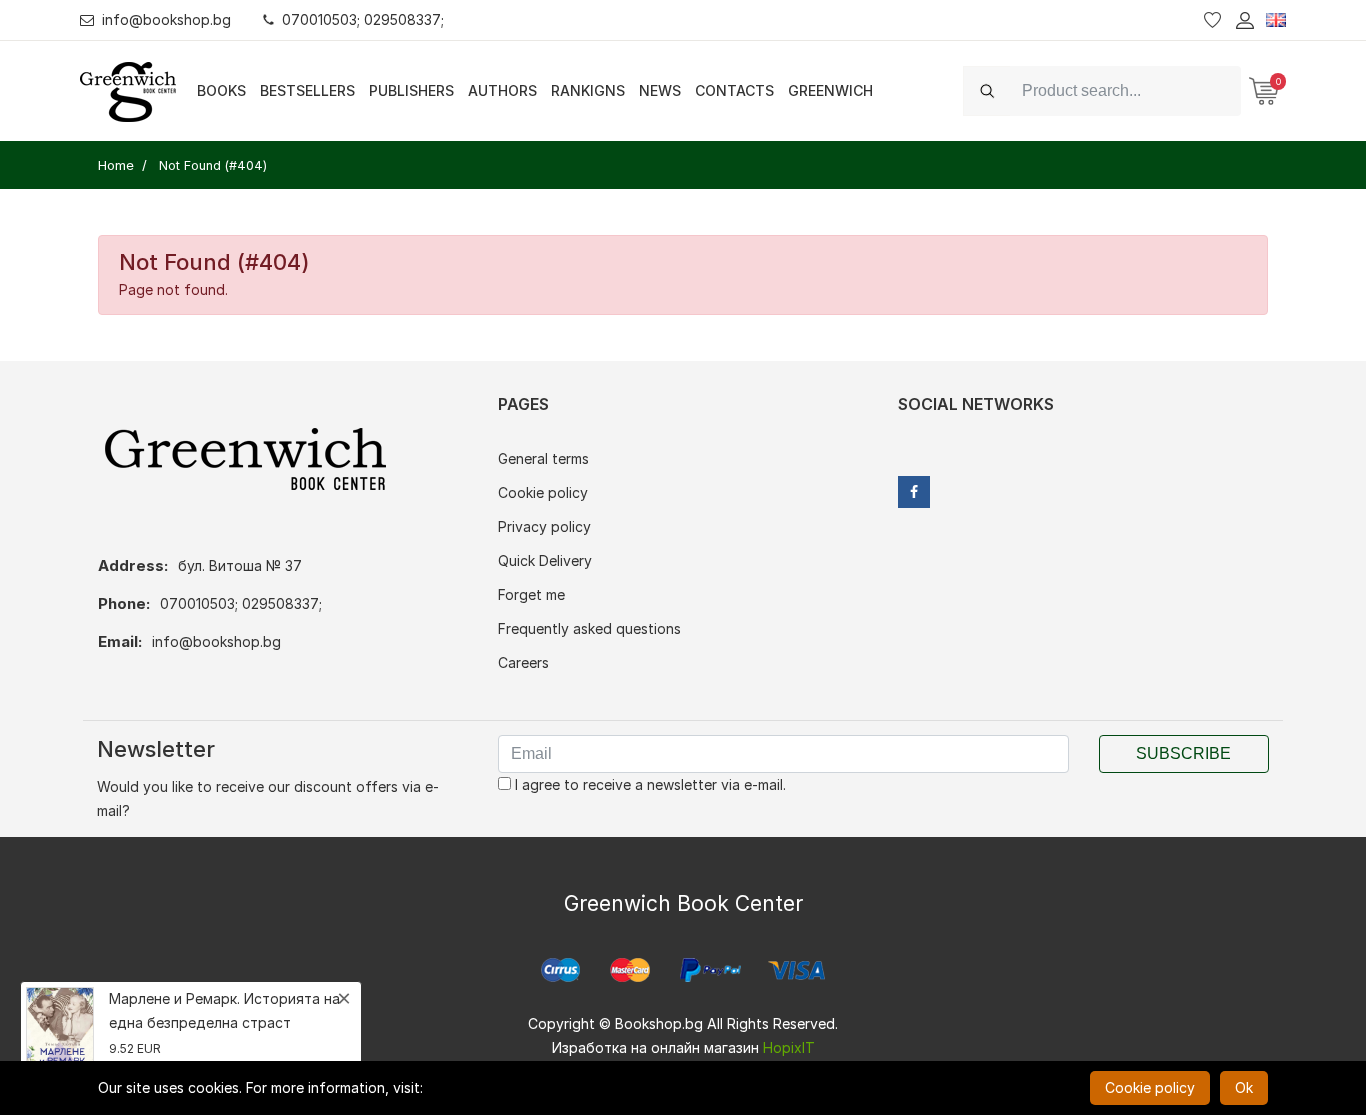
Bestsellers (307, 90)
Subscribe (1183, 753)
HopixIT (789, 1047)
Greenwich (830, 90)
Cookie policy (543, 492)
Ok (1244, 1087)
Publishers (411, 90)
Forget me (531, 594)
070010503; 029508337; (363, 19)
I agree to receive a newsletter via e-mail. (648, 784)
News (660, 90)
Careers (523, 662)
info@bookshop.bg (166, 19)
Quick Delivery (545, 560)
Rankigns (588, 90)
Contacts (734, 90)
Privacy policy (544, 526)
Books (221, 90)
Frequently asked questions (589, 628)
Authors (502, 90)
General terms (543, 458)
